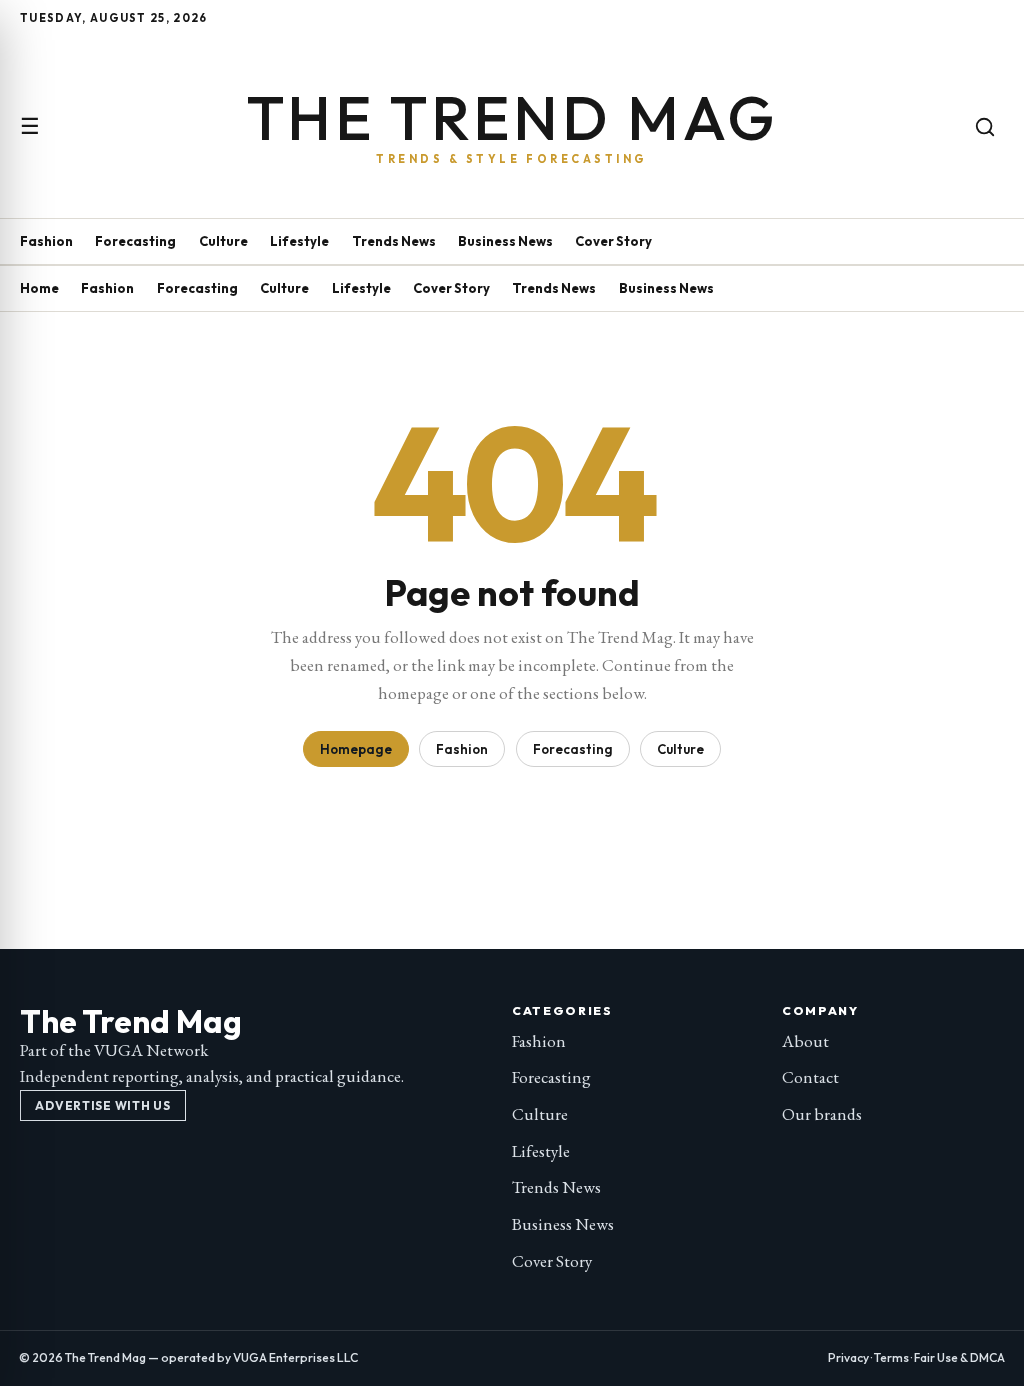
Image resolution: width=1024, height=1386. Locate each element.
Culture (223, 241)
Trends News (394, 241)
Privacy (848, 1357)
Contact (810, 1077)
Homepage (356, 749)
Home (39, 288)
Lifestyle (299, 241)
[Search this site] (985, 127)
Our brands (822, 1114)
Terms (891, 1357)
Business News (505, 241)
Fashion (46, 241)
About (805, 1041)
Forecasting (135, 241)
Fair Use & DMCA (959, 1357)
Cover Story (613, 241)
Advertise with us (102, 1105)
